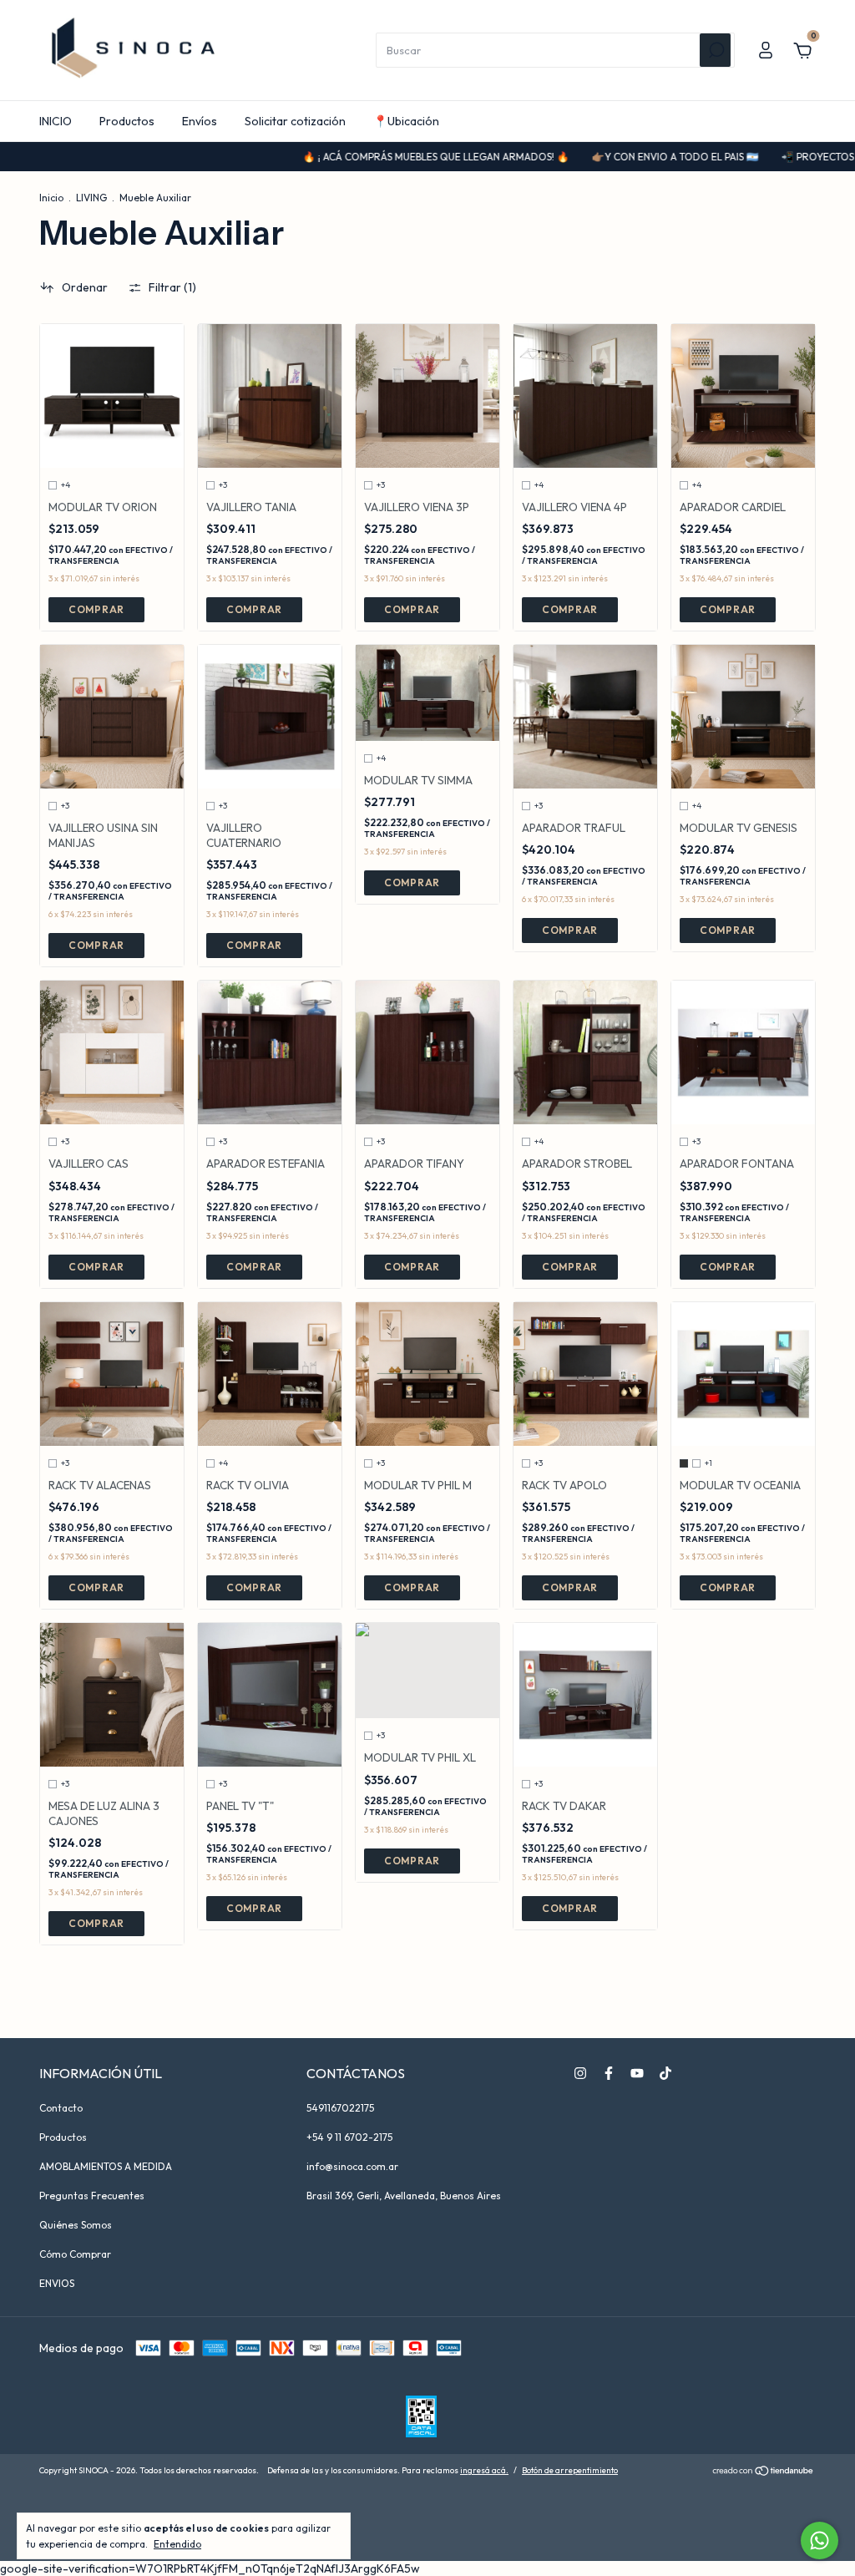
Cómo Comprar (75, 2254)
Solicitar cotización (295, 121)
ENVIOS (57, 2283)
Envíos (200, 121)
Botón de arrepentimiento (570, 2470)
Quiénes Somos (76, 2225)
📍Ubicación (406, 121)
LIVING (91, 198)
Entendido (177, 2544)
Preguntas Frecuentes (92, 2196)
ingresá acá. (484, 2470)
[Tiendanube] (764, 2472)
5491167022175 (340, 2108)
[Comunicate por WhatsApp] (820, 2541)
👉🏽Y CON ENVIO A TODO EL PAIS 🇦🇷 (612, 157)
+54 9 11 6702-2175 (349, 2137)
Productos (127, 121)
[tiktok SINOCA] (665, 2073)
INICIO (56, 121)
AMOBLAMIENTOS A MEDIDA (106, 2166)
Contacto (61, 2108)
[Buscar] (715, 50)
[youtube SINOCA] (637, 2073)
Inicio (51, 198)
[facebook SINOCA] (609, 2073)
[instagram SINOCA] (580, 2073)
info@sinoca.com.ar (352, 2166)
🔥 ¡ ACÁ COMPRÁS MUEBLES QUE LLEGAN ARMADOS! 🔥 (372, 157)
